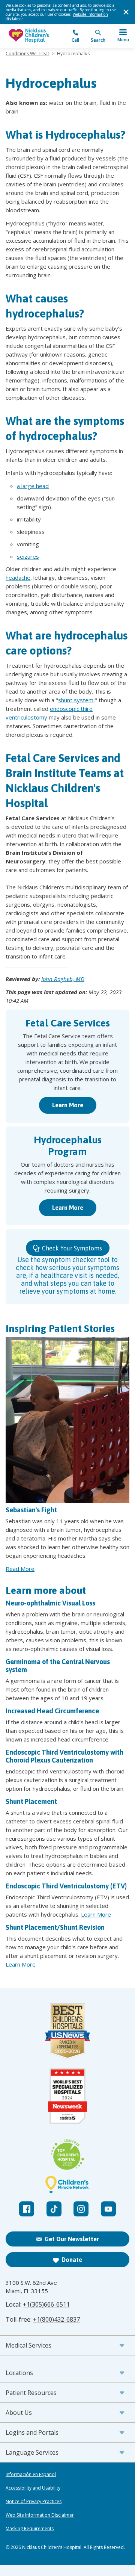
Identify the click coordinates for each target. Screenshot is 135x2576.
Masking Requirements (30, 2529)
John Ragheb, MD (63, 979)
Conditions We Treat (27, 54)
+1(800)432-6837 (56, 2319)
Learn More (68, 1105)
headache (18, 577)
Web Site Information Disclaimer (40, 2515)
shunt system (76, 700)
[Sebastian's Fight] (67, 1420)
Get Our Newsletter (72, 2239)
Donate (72, 2260)
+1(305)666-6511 (46, 2304)
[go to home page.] (37, 36)
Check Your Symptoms (71, 1248)
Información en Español (31, 2475)
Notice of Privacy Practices (34, 2502)
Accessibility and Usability (33, 2488)
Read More (20, 1569)
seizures (28, 556)
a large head (33, 486)
